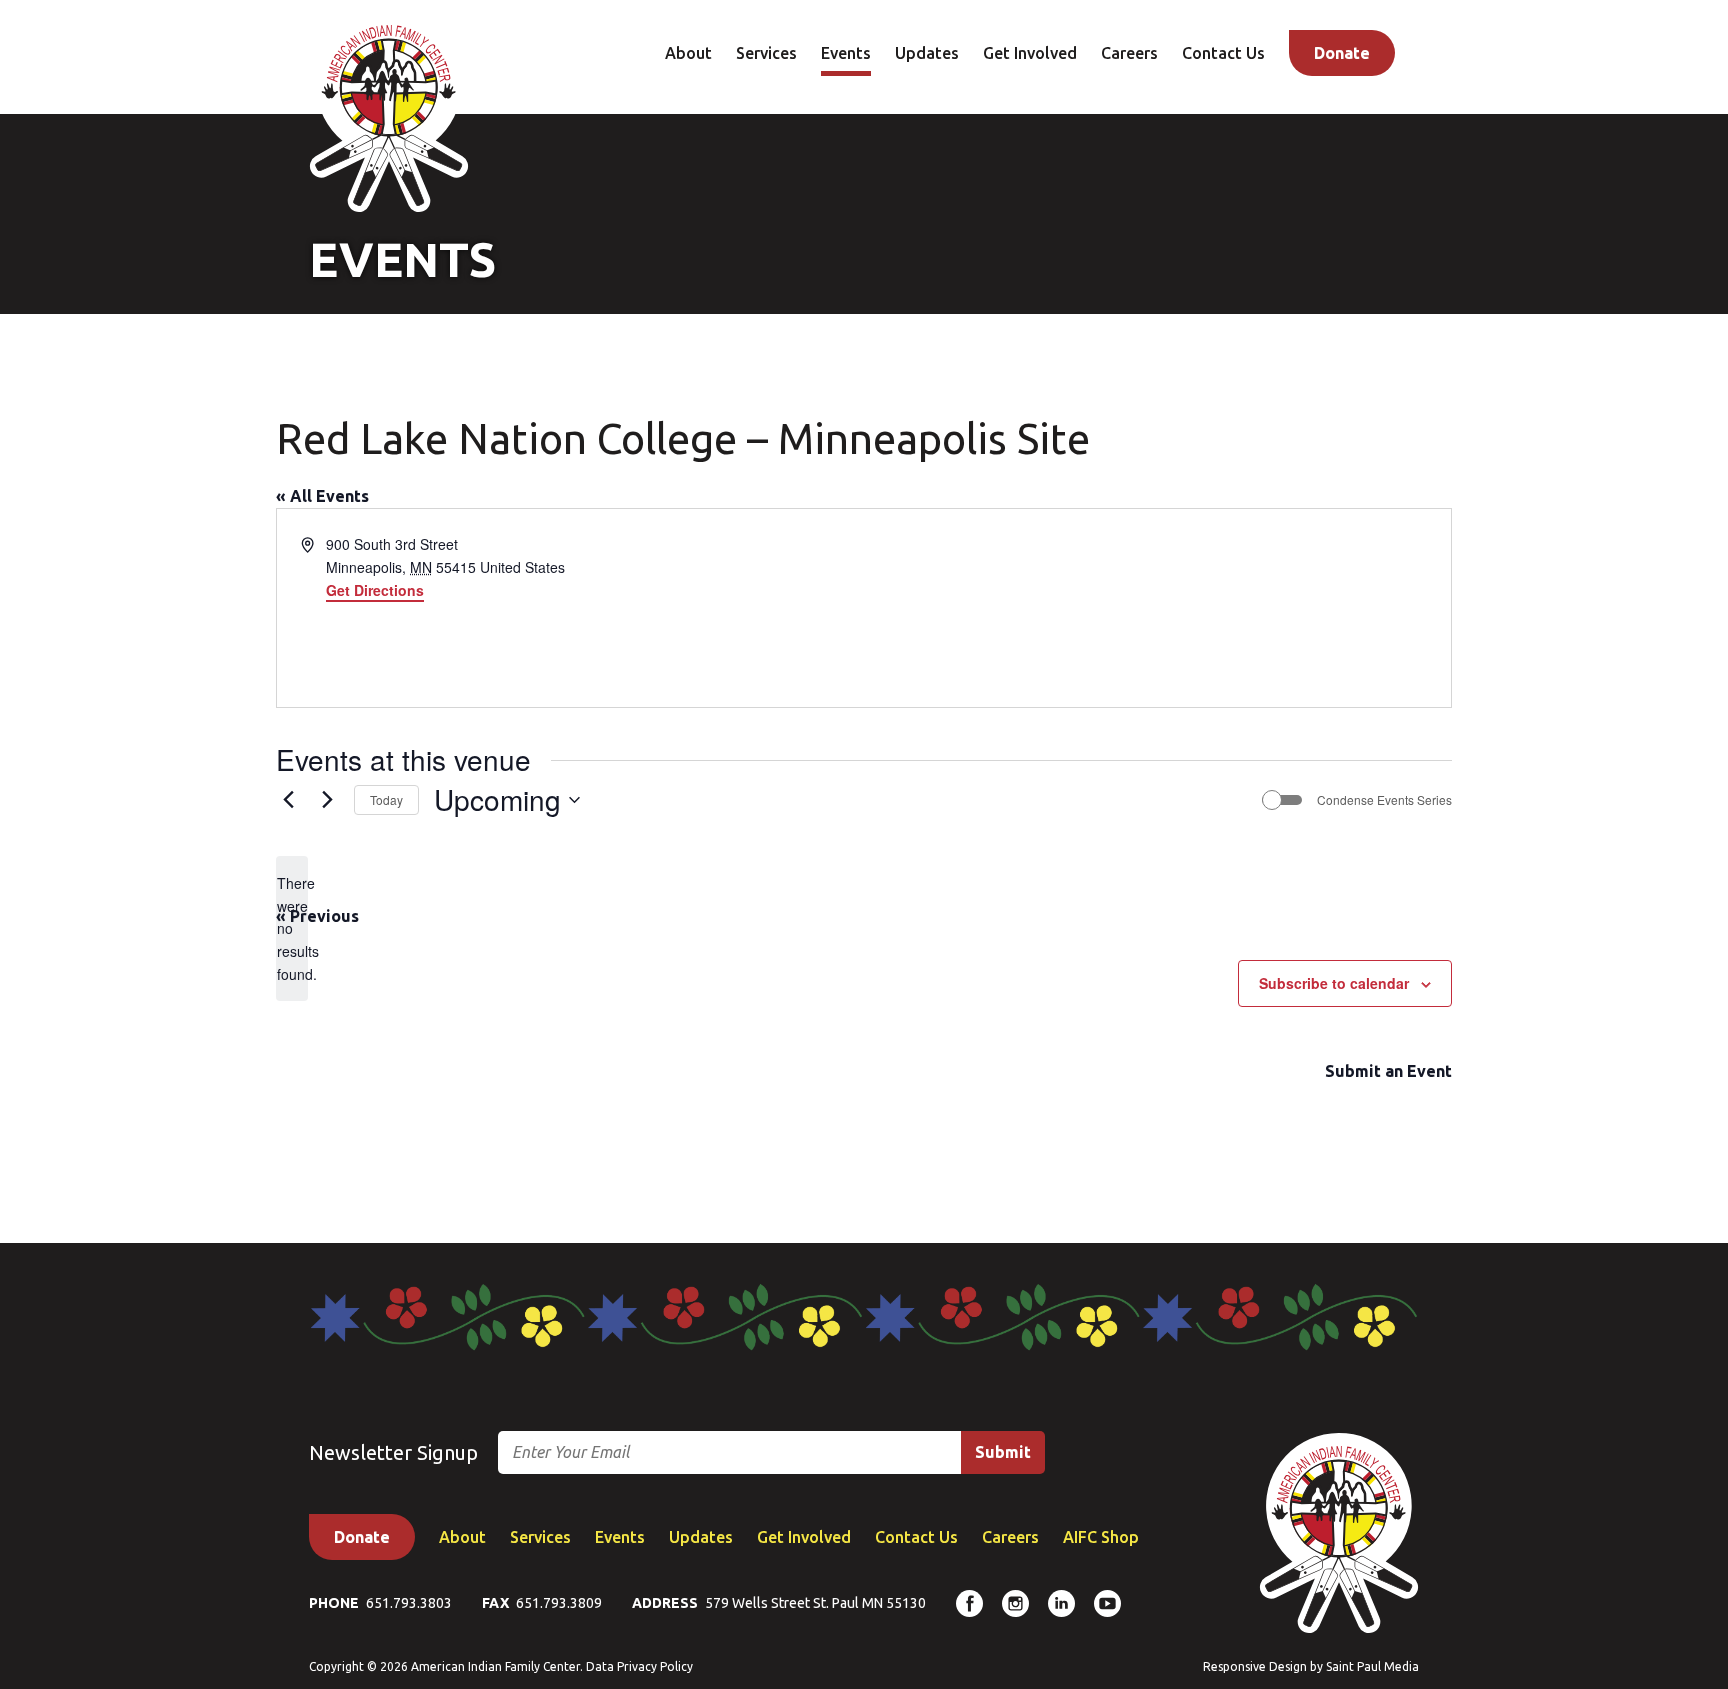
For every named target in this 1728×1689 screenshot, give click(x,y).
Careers (1129, 53)
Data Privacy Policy (639, 1666)
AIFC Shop (1101, 1537)
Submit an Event (1388, 1071)
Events (846, 53)
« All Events (322, 496)
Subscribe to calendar (1334, 983)
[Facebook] (969, 1603)
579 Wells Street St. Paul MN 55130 (815, 1603)
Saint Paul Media (1372, 1666)
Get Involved (1030, 53)
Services (766, 53)
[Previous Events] (288, 800)
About (688, 53)
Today (386, 799)
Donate (1342, 53)
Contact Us (1223, 53)
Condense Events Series (1384, 800)
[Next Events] (327, 800)
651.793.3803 (409, 1603)
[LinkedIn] (1061, 1603)
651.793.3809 (559, 1603)
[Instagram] (1015, 1603)
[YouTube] (1107, 1603)
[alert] (292, 928)
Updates (927, 53)
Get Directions (375, 590)
